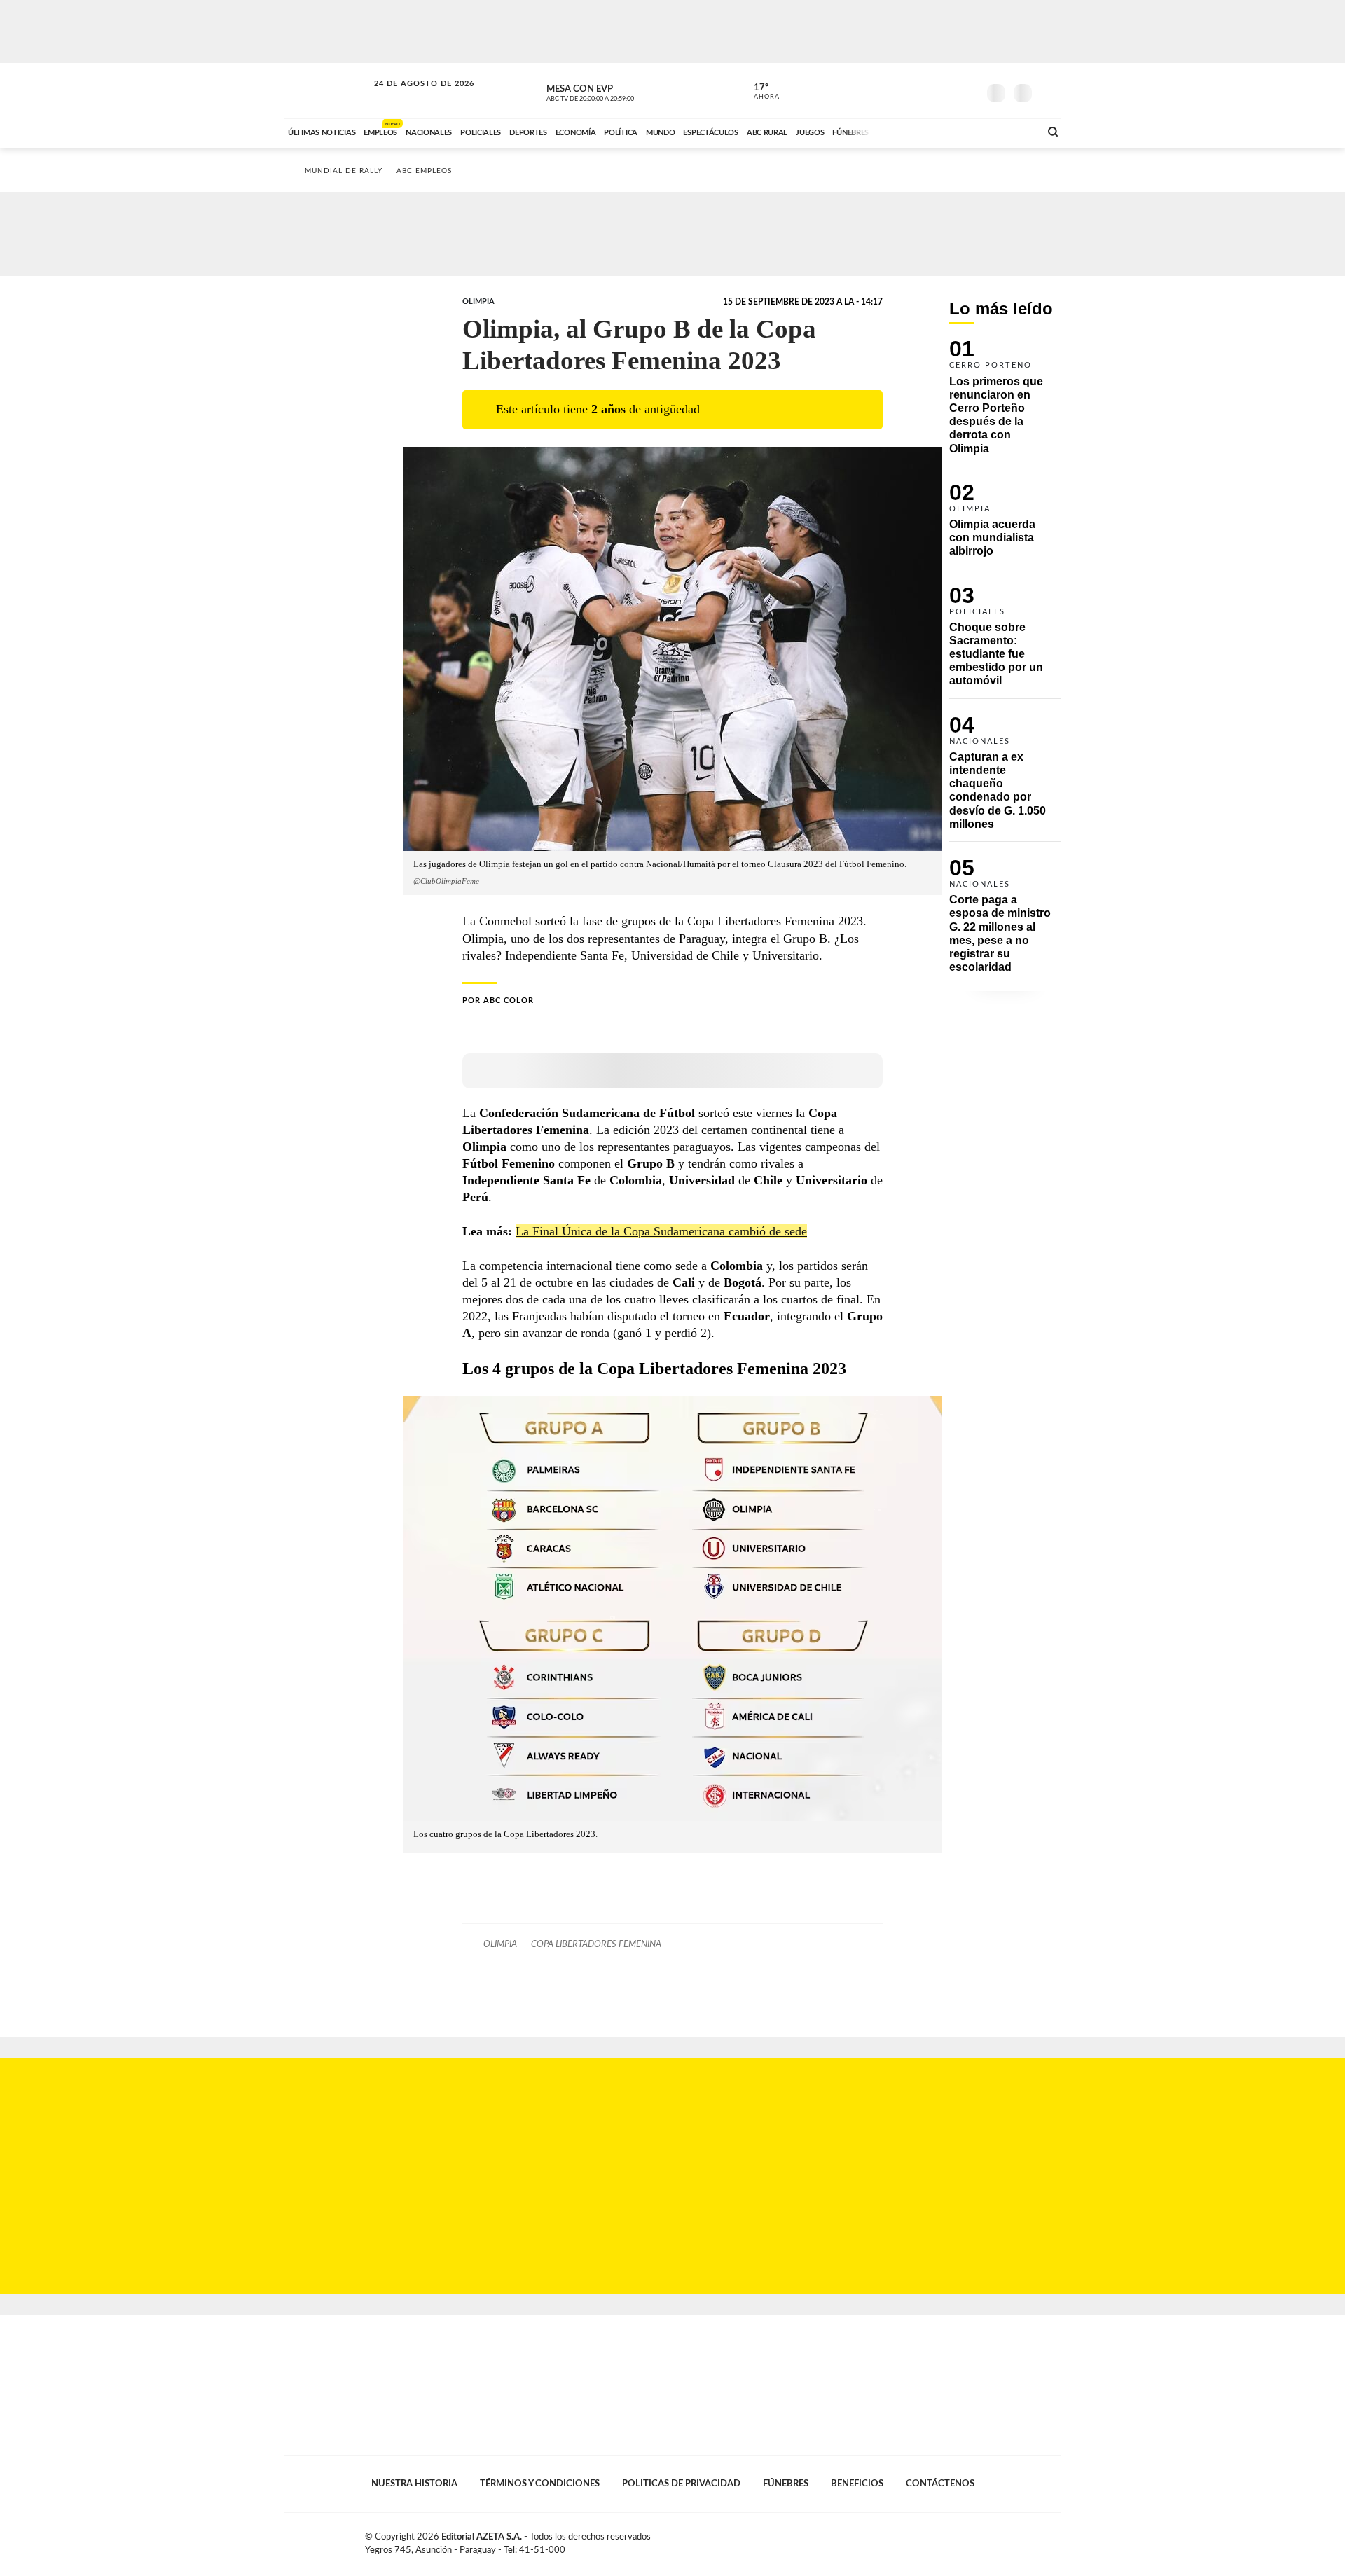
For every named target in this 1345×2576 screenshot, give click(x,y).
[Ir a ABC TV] (916, 131)
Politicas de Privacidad (681, 2484)
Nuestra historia (414, 2484)
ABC (327, 91)
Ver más (1005, 403)
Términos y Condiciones (540, 2484)
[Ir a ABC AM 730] (955, 131)
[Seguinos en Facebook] (904, 90)
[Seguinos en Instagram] (967, 90)
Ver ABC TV (616, 91)
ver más (759, 92)
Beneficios (857, 2484)
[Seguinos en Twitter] (925, 90)
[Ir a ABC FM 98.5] (1011, 131)
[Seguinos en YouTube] (946, 90)
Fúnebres (786, 2484)
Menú (1049, 91)
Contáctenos (940, 2484)
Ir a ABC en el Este (411, 97)
